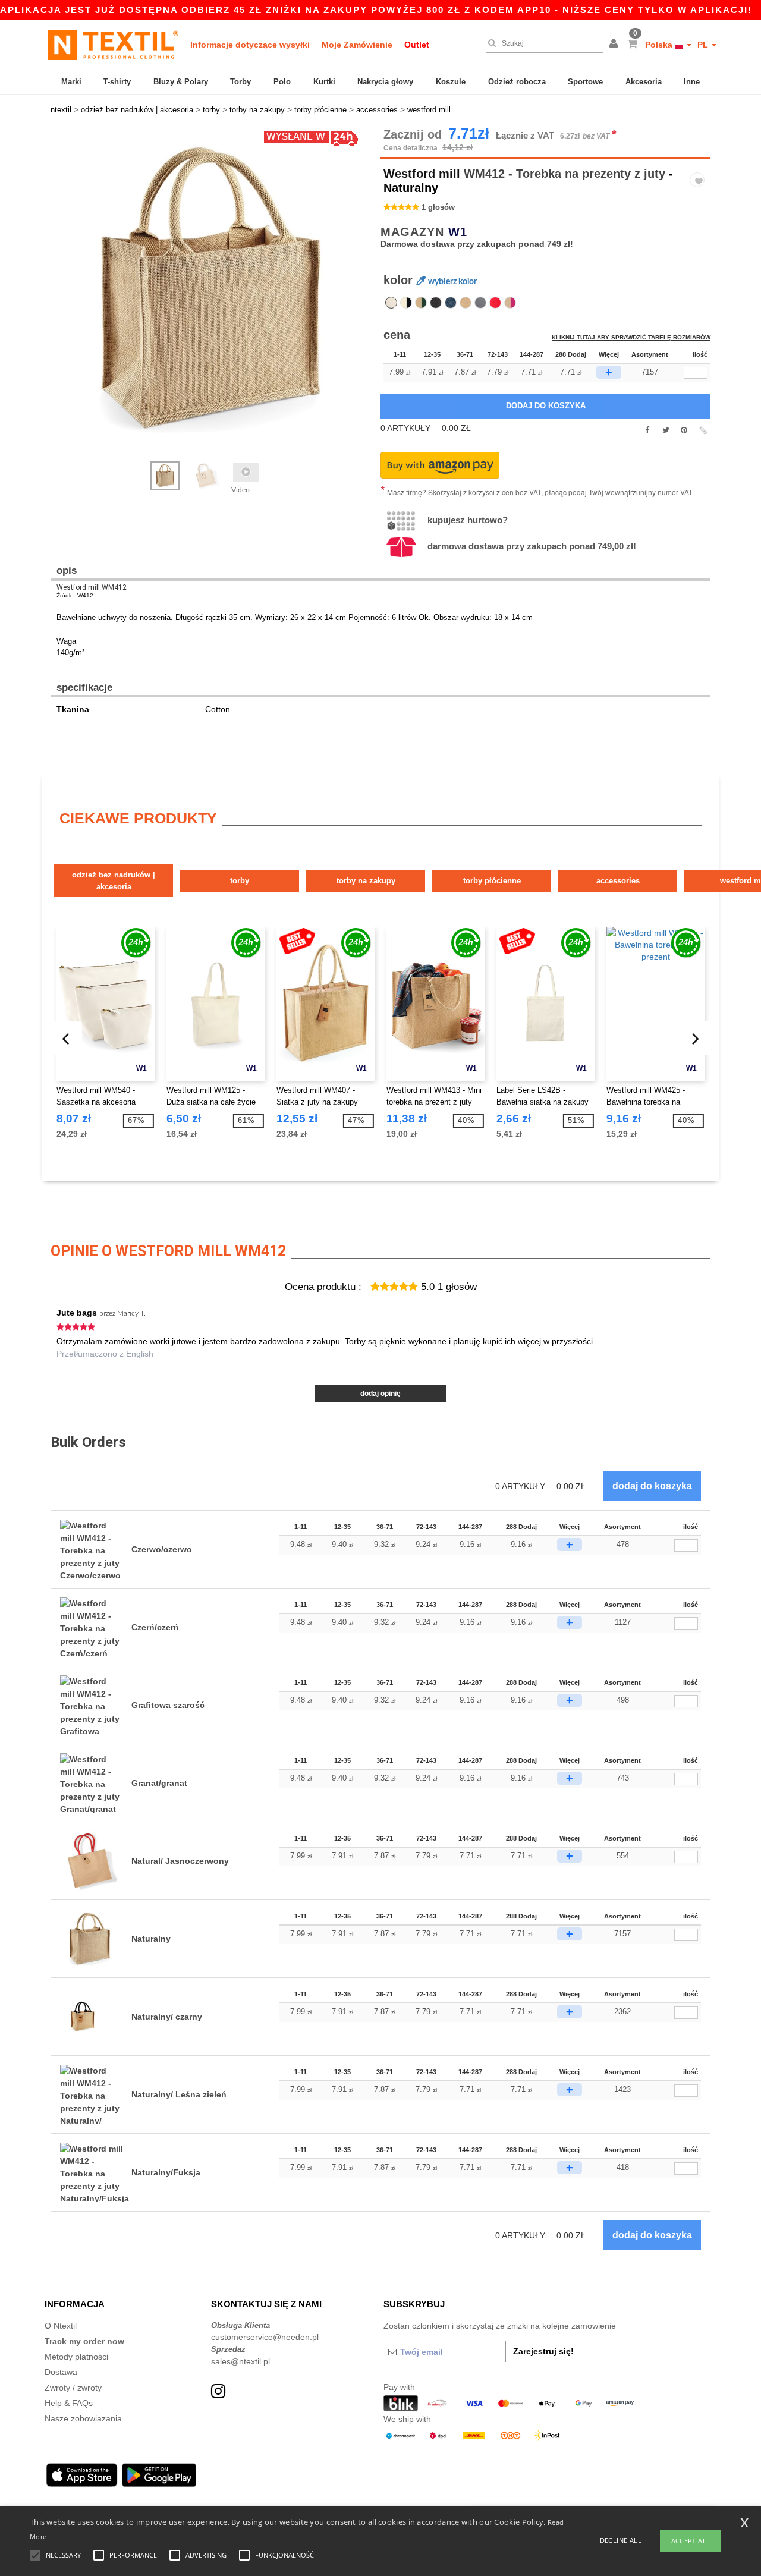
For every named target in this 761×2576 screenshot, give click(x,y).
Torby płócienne (492, 881)
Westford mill (422, 174)
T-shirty (117, 82)
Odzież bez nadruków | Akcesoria (114, 881)
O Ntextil (61, 2326)
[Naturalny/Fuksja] (510, 303)
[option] (211, 288)
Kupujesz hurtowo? (468, 520)
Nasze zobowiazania (83, 2418)
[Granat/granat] (451, 303)
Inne (692, 82)
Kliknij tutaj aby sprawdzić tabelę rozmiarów (631, 337)
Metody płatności (76, 2357)
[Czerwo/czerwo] (495, 303)
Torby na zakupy (366, 881)
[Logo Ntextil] (113, 45)
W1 (458, 232)
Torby (240, 82)
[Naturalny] (391, 303)
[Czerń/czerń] (436, 303)
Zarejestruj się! (543, 2351)
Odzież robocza (517, 82)
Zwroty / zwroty (73, 2388)
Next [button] (59, 300)
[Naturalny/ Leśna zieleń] (421, 303)
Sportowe (585, 82)
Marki (71, 82)
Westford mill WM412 (92, 587)
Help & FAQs (69, 2403)
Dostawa (61, 2372)
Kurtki (324, 82)
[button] (615, 45)
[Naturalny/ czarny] (406, 303)
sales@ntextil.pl (240, 2361)
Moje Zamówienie (357, 45)
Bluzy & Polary (181, 82)
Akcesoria (644, 82)
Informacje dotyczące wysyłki (250, 45)
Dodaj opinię (380, 1394)
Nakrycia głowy (385, 82)
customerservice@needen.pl (265, 2337)
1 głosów (438, 207)
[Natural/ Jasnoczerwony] (466, 303)
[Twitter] (666, 430)
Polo (282, 82)
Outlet (417, 45)
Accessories (618, 881)
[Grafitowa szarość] (480, 303)
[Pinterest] (684, 430)
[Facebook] (647, 430)
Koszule (451, 82)
